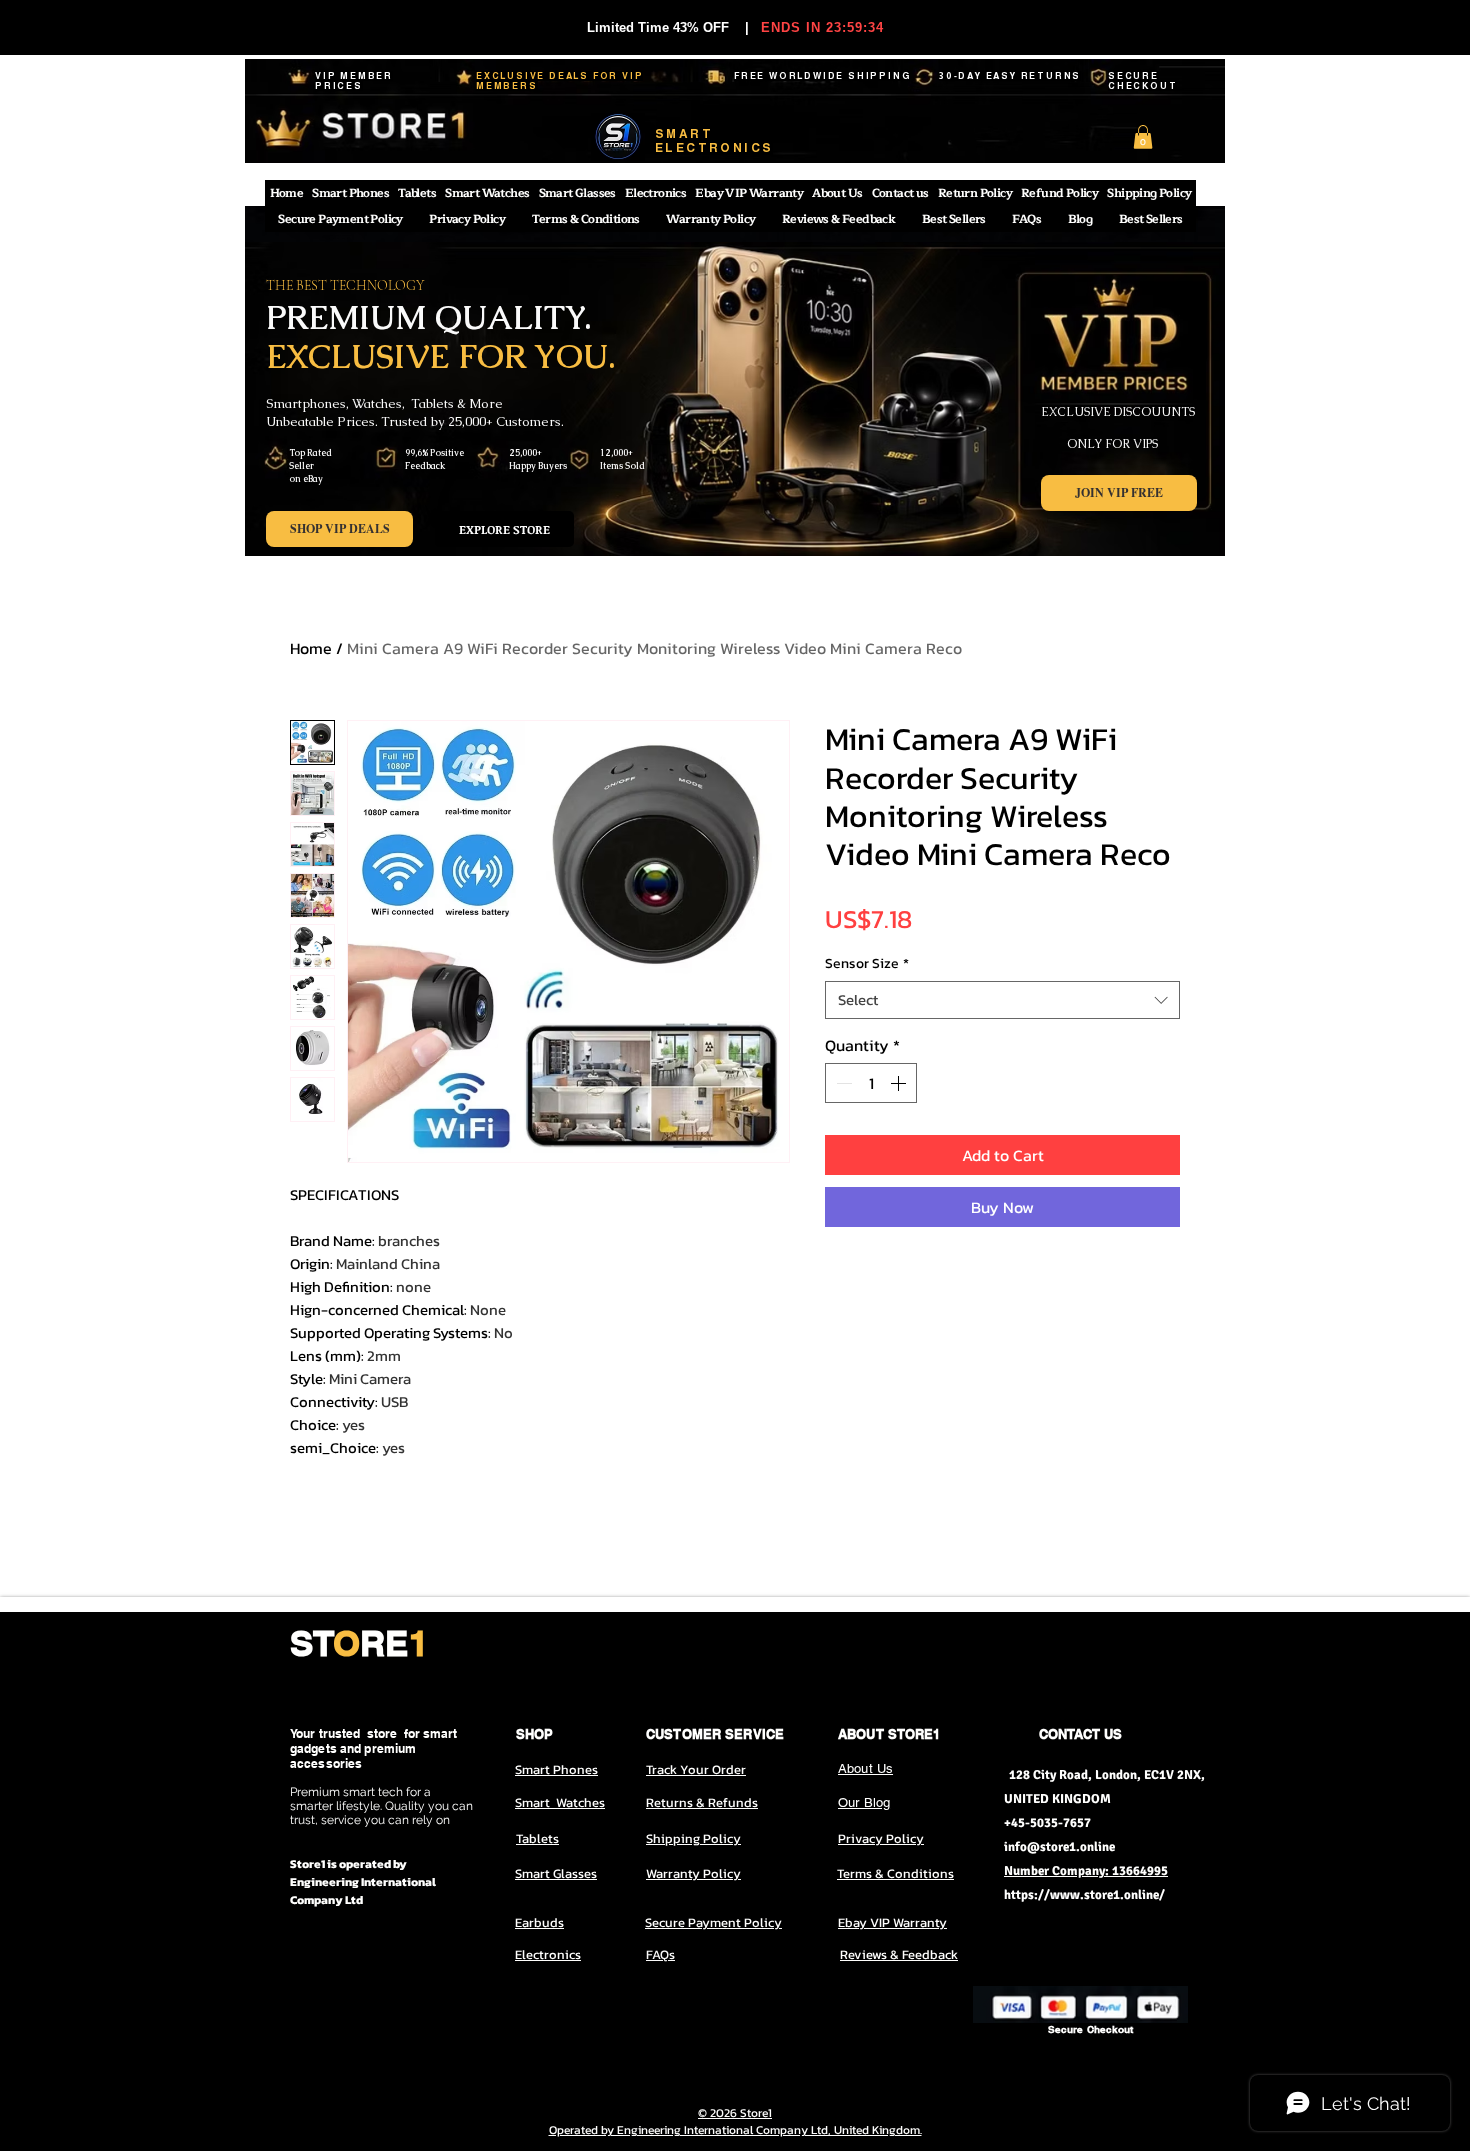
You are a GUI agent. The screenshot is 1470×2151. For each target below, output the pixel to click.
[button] (1143, 137)
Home (311, 648)
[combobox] (1002, 1000)
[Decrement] (842, 1083)
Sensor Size (867, 964)
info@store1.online (1059, 1847)
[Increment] (900, 1083)
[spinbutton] (871, 1083)
